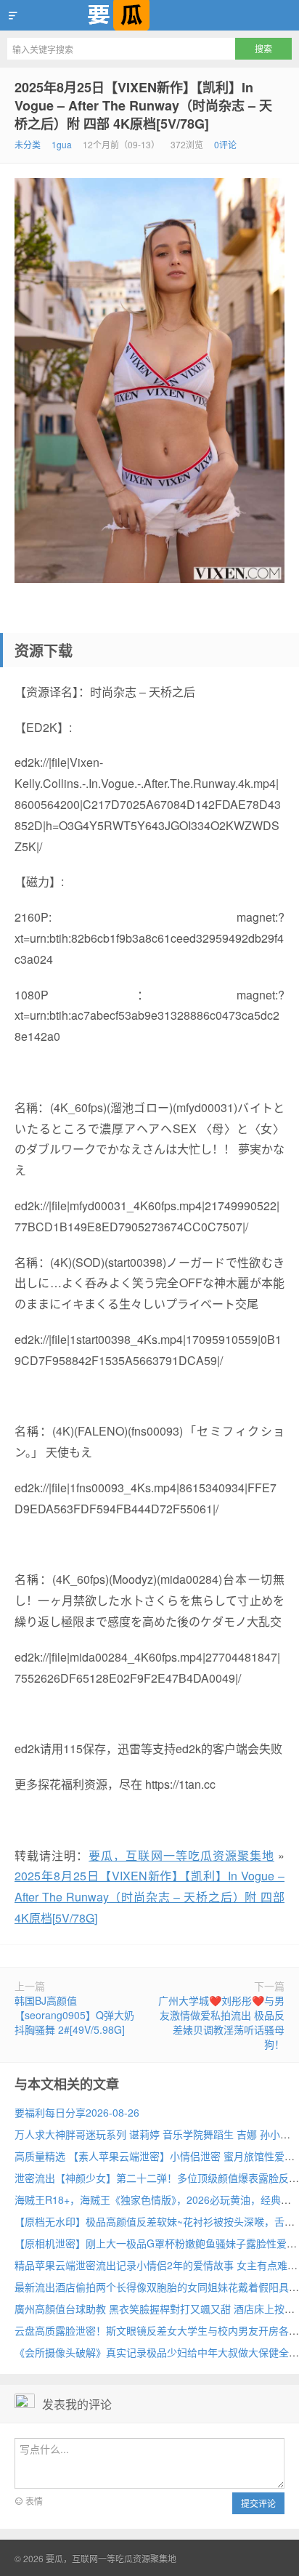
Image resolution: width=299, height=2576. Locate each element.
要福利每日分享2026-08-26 (77, 2112)
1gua (62, 144)
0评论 (225, 144)
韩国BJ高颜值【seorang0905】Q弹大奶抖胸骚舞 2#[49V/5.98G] (74, 2015)
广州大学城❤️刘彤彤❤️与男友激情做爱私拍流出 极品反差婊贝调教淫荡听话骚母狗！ (221, 2022)
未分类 (28, 144)
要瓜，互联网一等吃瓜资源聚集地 (149, 15)
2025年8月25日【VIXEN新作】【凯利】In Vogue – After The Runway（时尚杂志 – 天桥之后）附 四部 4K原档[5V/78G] (143, 105)
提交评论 (258, 2503)
